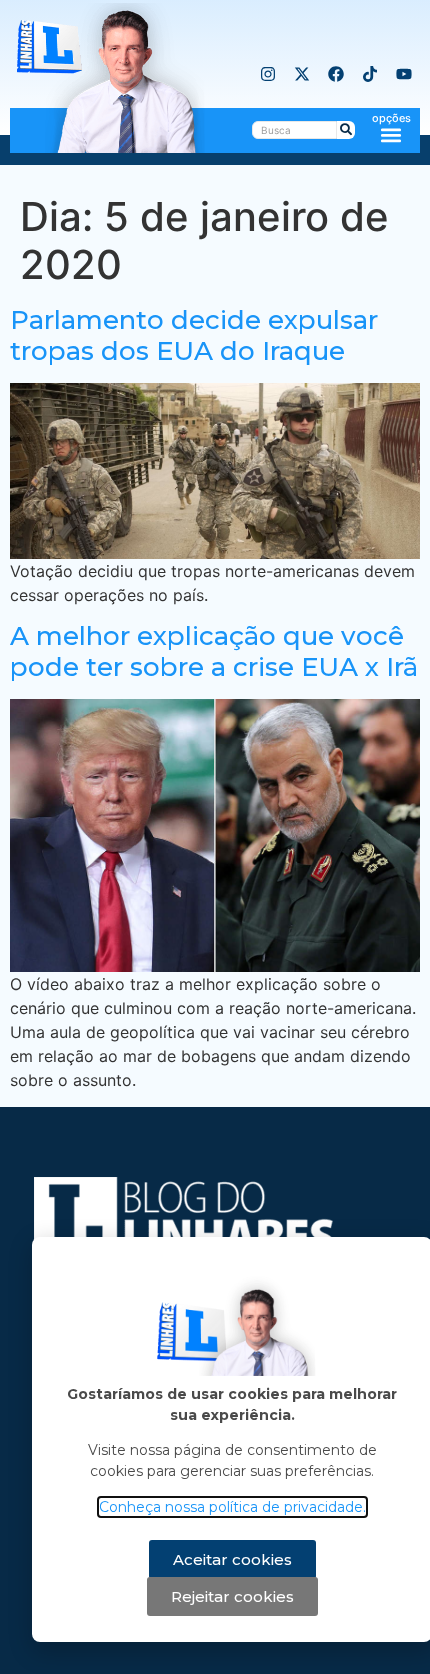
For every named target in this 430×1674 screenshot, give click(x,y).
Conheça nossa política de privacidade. (232, 1507)
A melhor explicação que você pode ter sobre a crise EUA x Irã (214, 651)
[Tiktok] (370, 74)
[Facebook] (336, 74)
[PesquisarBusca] (346, 130)
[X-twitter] (302, 74)
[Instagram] (268, 74)
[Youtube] (404, 74)
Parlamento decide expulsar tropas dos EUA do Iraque (194, 335)
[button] (391, 134)
